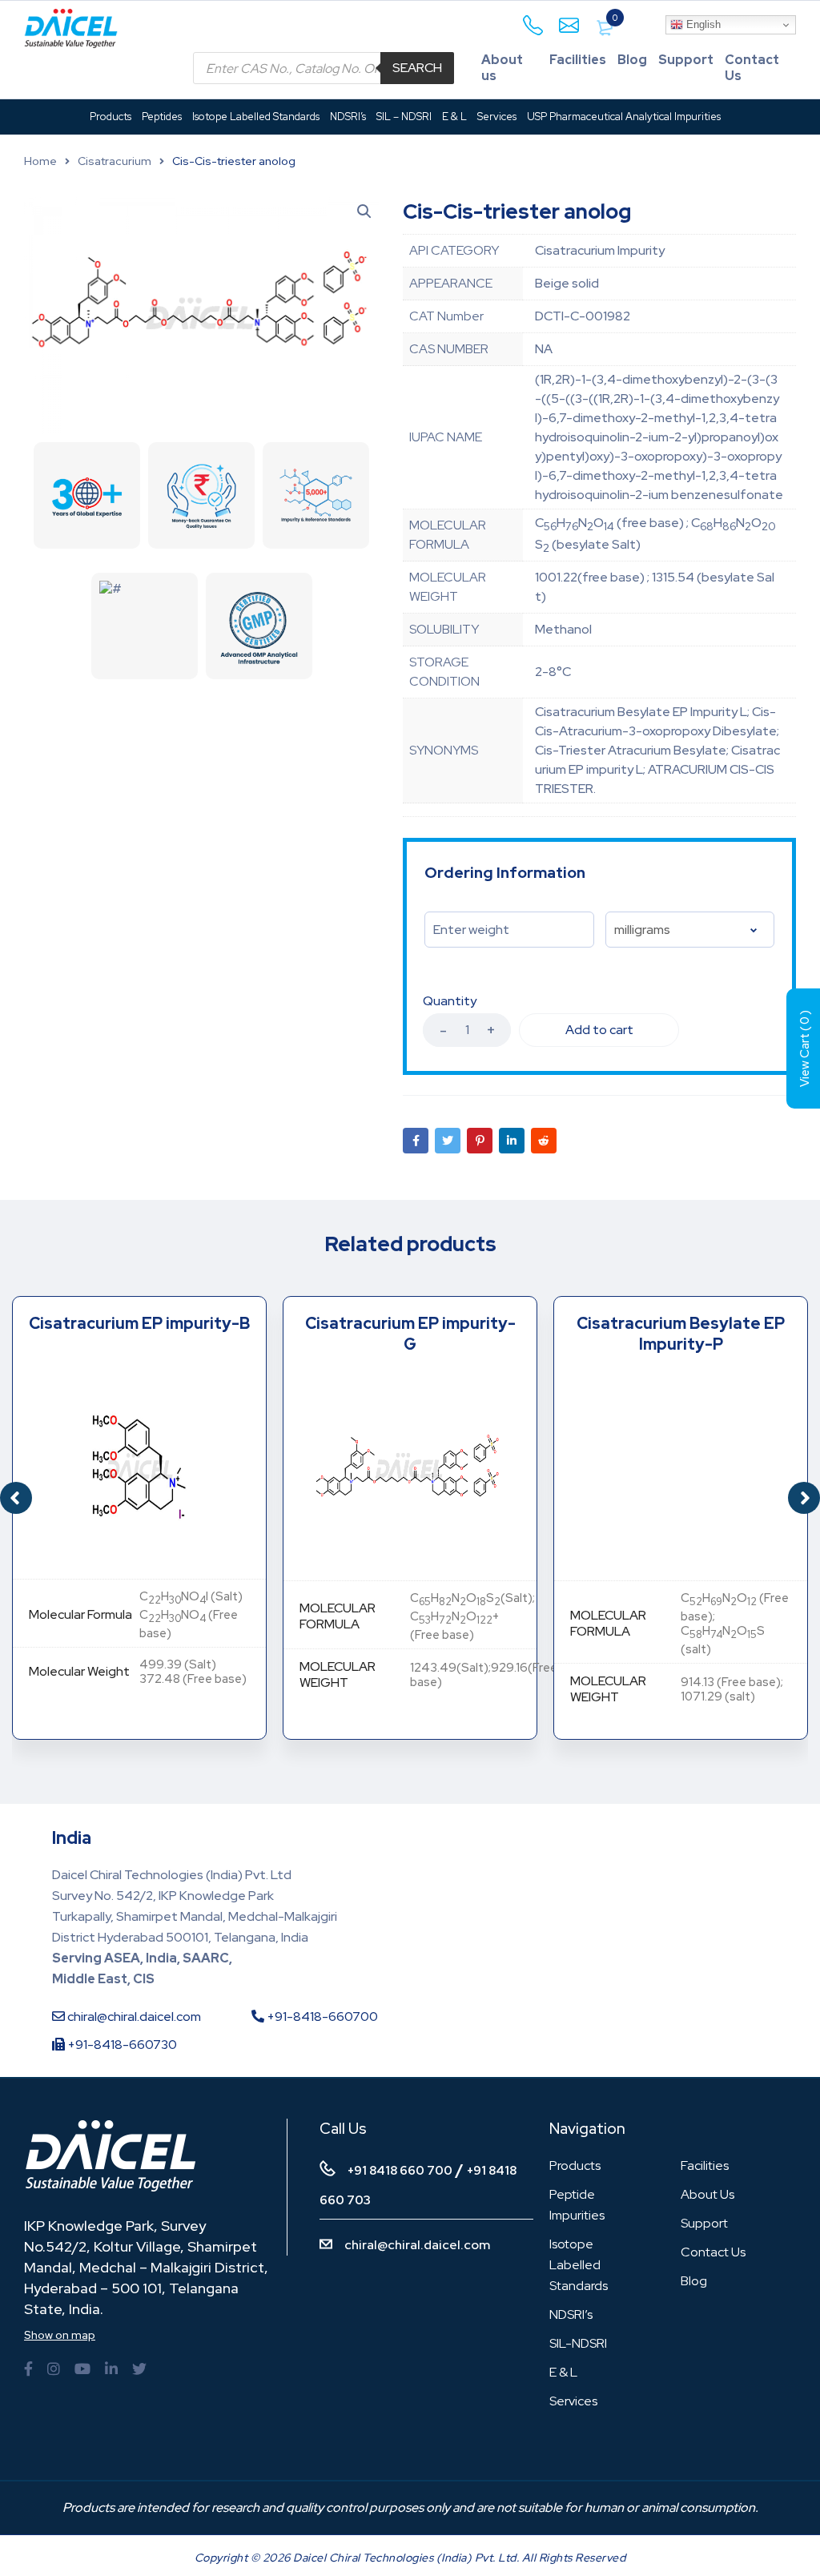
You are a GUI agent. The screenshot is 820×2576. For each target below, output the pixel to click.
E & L (563, 2372)
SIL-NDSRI (578, 2343)
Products (575, 2165)
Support (686, 60)
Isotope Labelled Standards (579, 2265)
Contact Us (752, 68)
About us (502, 68)
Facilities (578, 60)
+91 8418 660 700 (400, 2171)
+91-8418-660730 (121, 2045)
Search (417, 68)
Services (573, 2401)
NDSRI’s (571, 2314)
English (702, 24)
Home (40, 161)
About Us (707, 2194)
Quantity (450, 1001)
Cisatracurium (115, 161)
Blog (632, 60)
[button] (804, 1498)
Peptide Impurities (577, 2205)
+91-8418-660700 (321, 2017)
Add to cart (599, 1030)
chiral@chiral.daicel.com (133, 2017)
